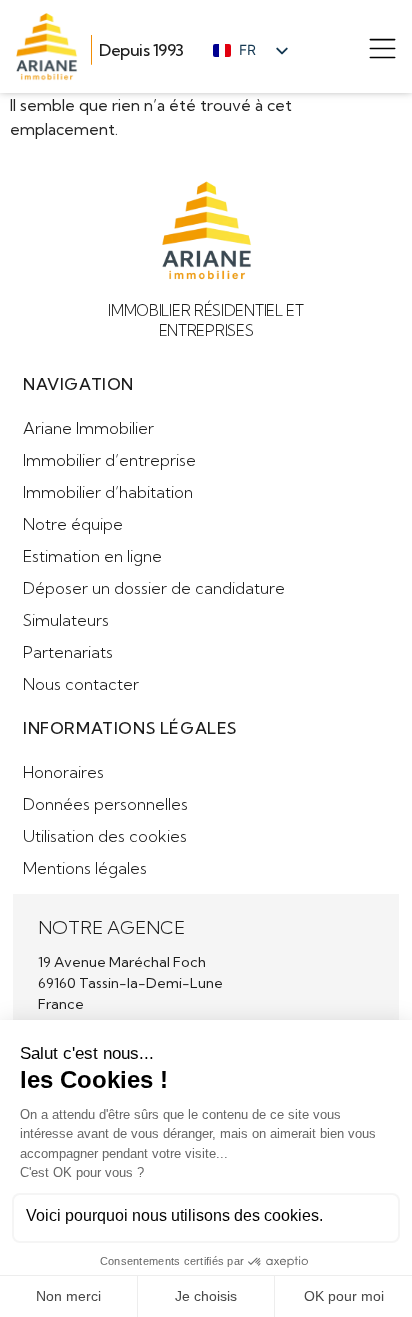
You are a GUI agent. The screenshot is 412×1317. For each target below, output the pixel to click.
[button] (382, 51)
